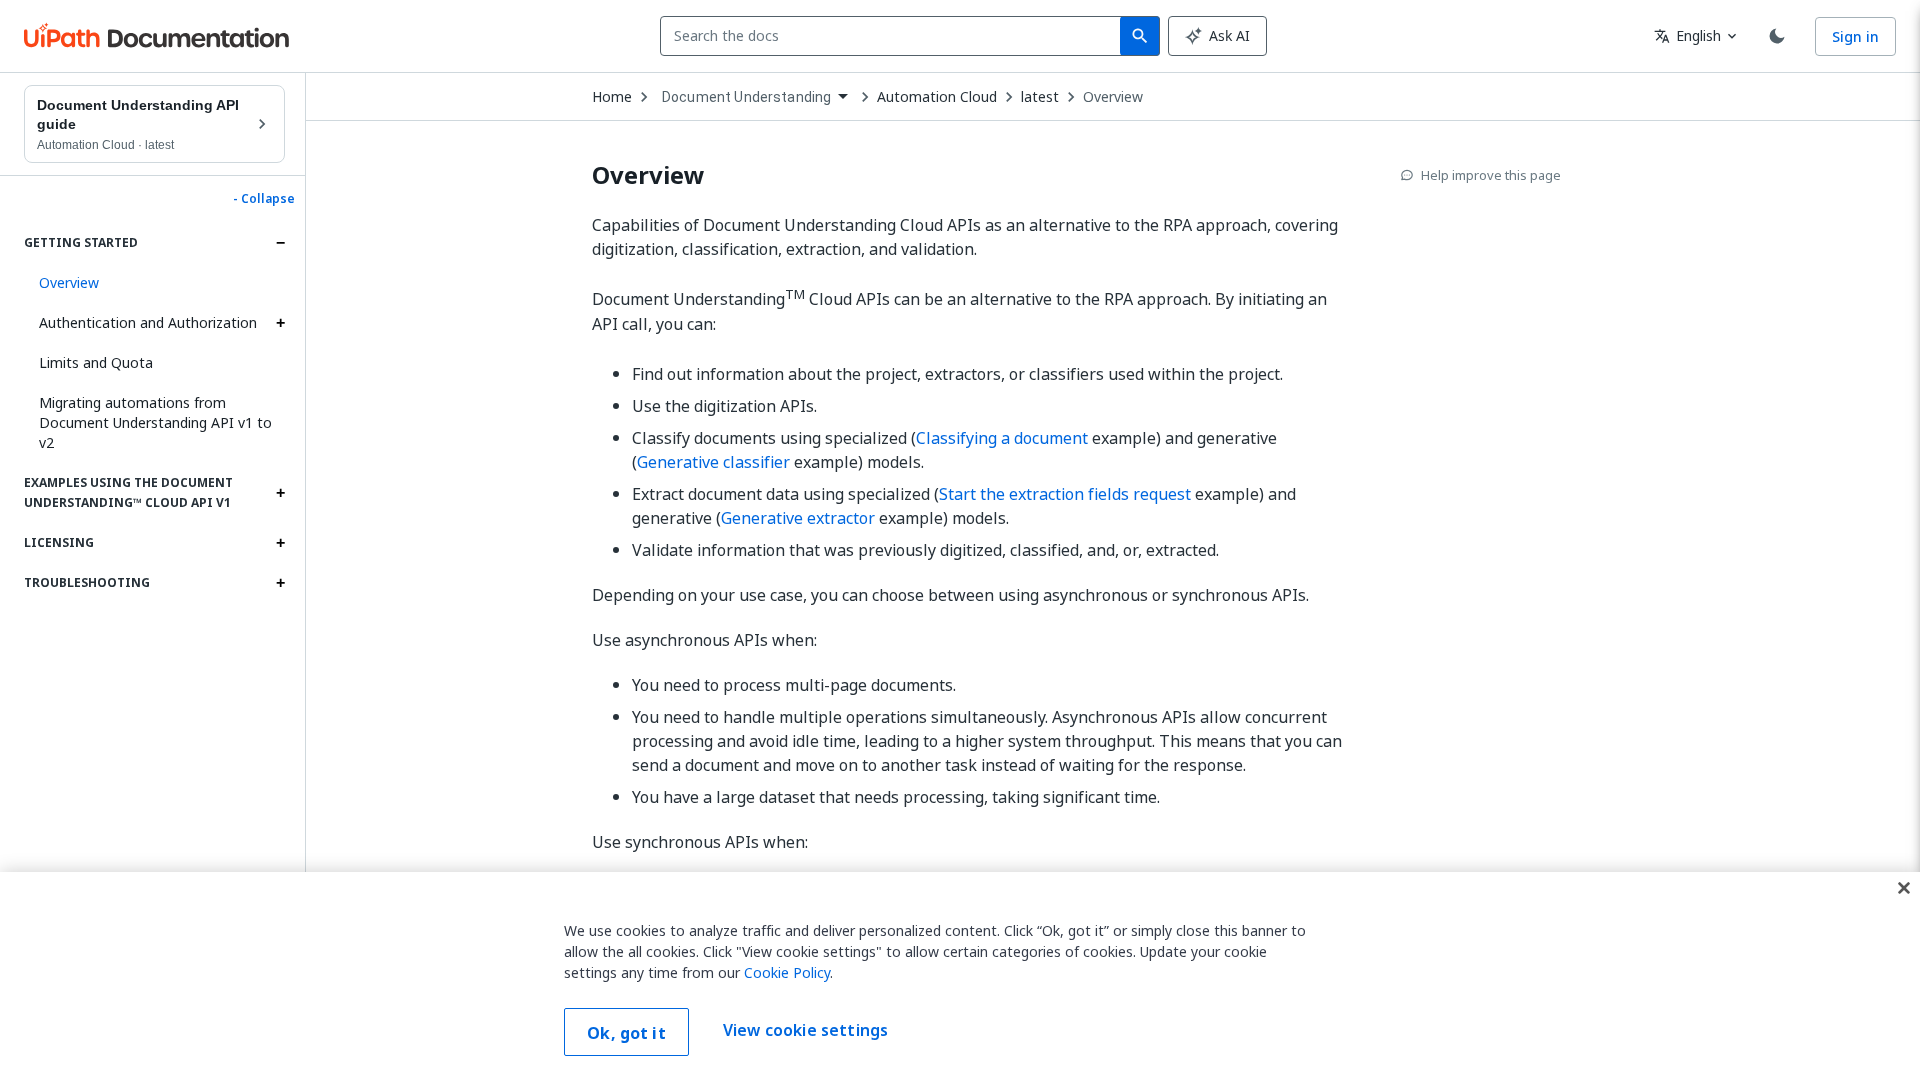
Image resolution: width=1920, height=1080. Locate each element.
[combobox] (894, 36)
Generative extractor (798, 518)
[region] (960, 976)
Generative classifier (713, 462)
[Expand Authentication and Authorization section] (280, 323)
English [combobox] (1687, 35)
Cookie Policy (787, 972)
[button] (154, 283)
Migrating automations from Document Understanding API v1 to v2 (155, 422)
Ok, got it (626, 1033)
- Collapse (264, 199)
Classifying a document (1002, 438)
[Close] (1904, 888)
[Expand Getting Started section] (280, 243)
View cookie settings (805, 1030)
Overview (1113, 97)
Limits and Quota (96, 362)
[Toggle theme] (1777, 36)
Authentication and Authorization (148, 322)
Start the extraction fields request (1065, 494)
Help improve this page (1491, 175)
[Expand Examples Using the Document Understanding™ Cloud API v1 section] (280, 493)
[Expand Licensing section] (280, 543)
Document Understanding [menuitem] (746, 97)
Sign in (1855, 36)
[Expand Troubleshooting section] (280, 583)
